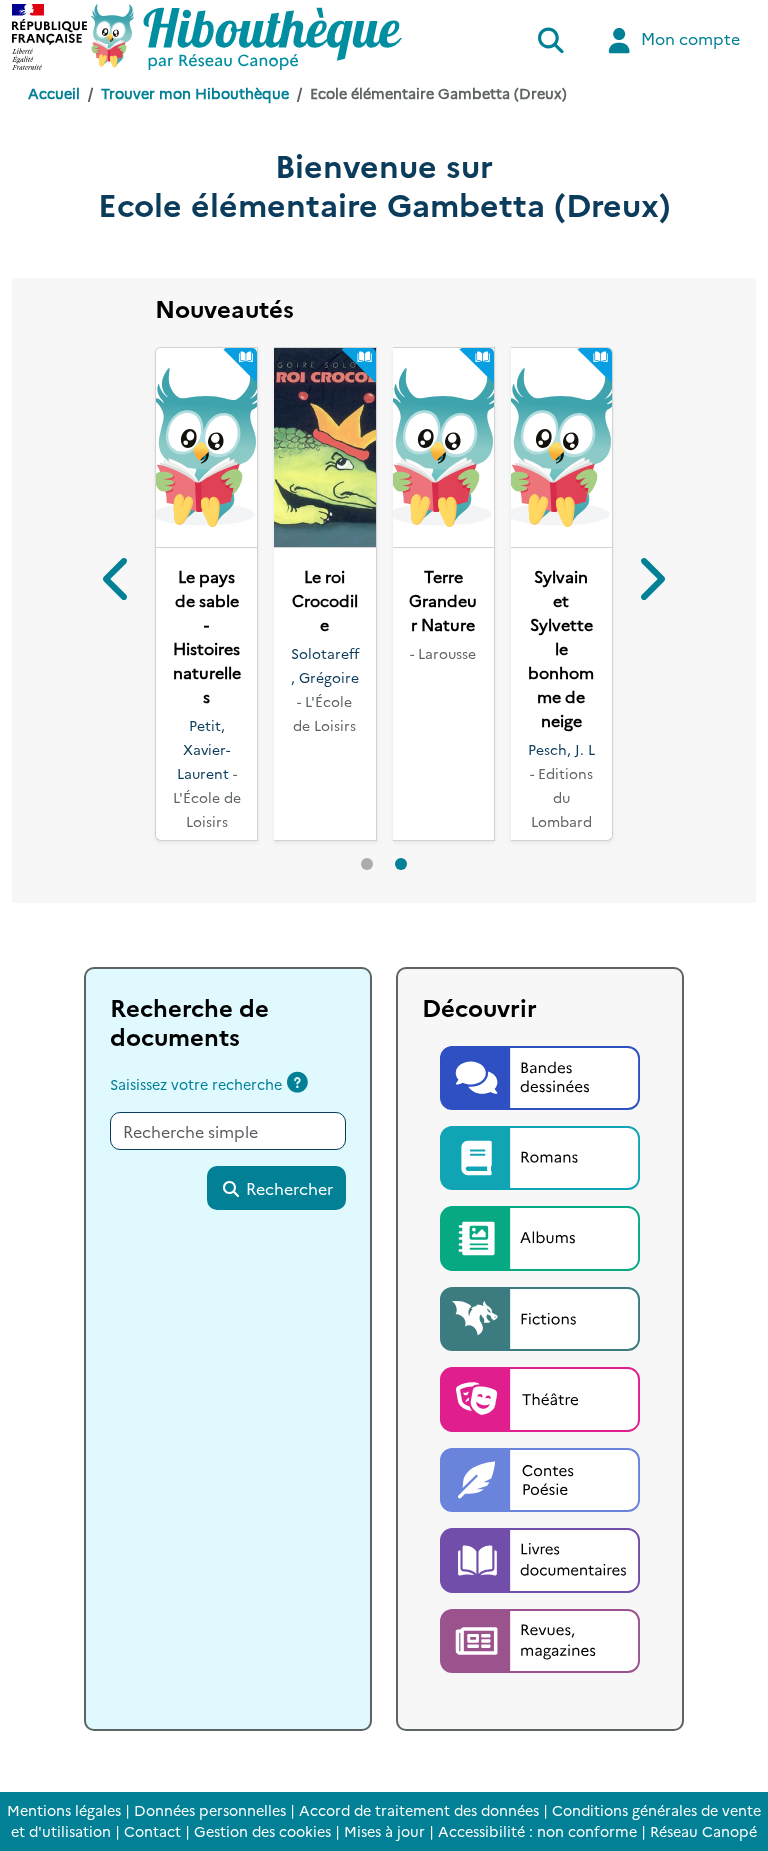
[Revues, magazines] (540, 1662)
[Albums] (540, 1260)
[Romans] (540, 1179)
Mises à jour (384, 1831)
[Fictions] (540, 1340)
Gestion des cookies (262, 1831)
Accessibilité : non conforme (537, 1831)
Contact (152, 1831)
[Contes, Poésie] (540, 1501)
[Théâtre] (540, 1421)
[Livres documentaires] (540, 1582)
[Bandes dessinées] (540, 1099)
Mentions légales (64, 1810)
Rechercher (287, 1212)
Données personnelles (210, 1810)
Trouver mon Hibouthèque (195, 93)
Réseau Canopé (703, 1831)
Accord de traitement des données (419, 1810)
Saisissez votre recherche (196, 1108)
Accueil (54, 93)
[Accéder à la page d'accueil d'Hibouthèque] (246, 37)
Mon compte (688, 38)
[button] (117, 594)
